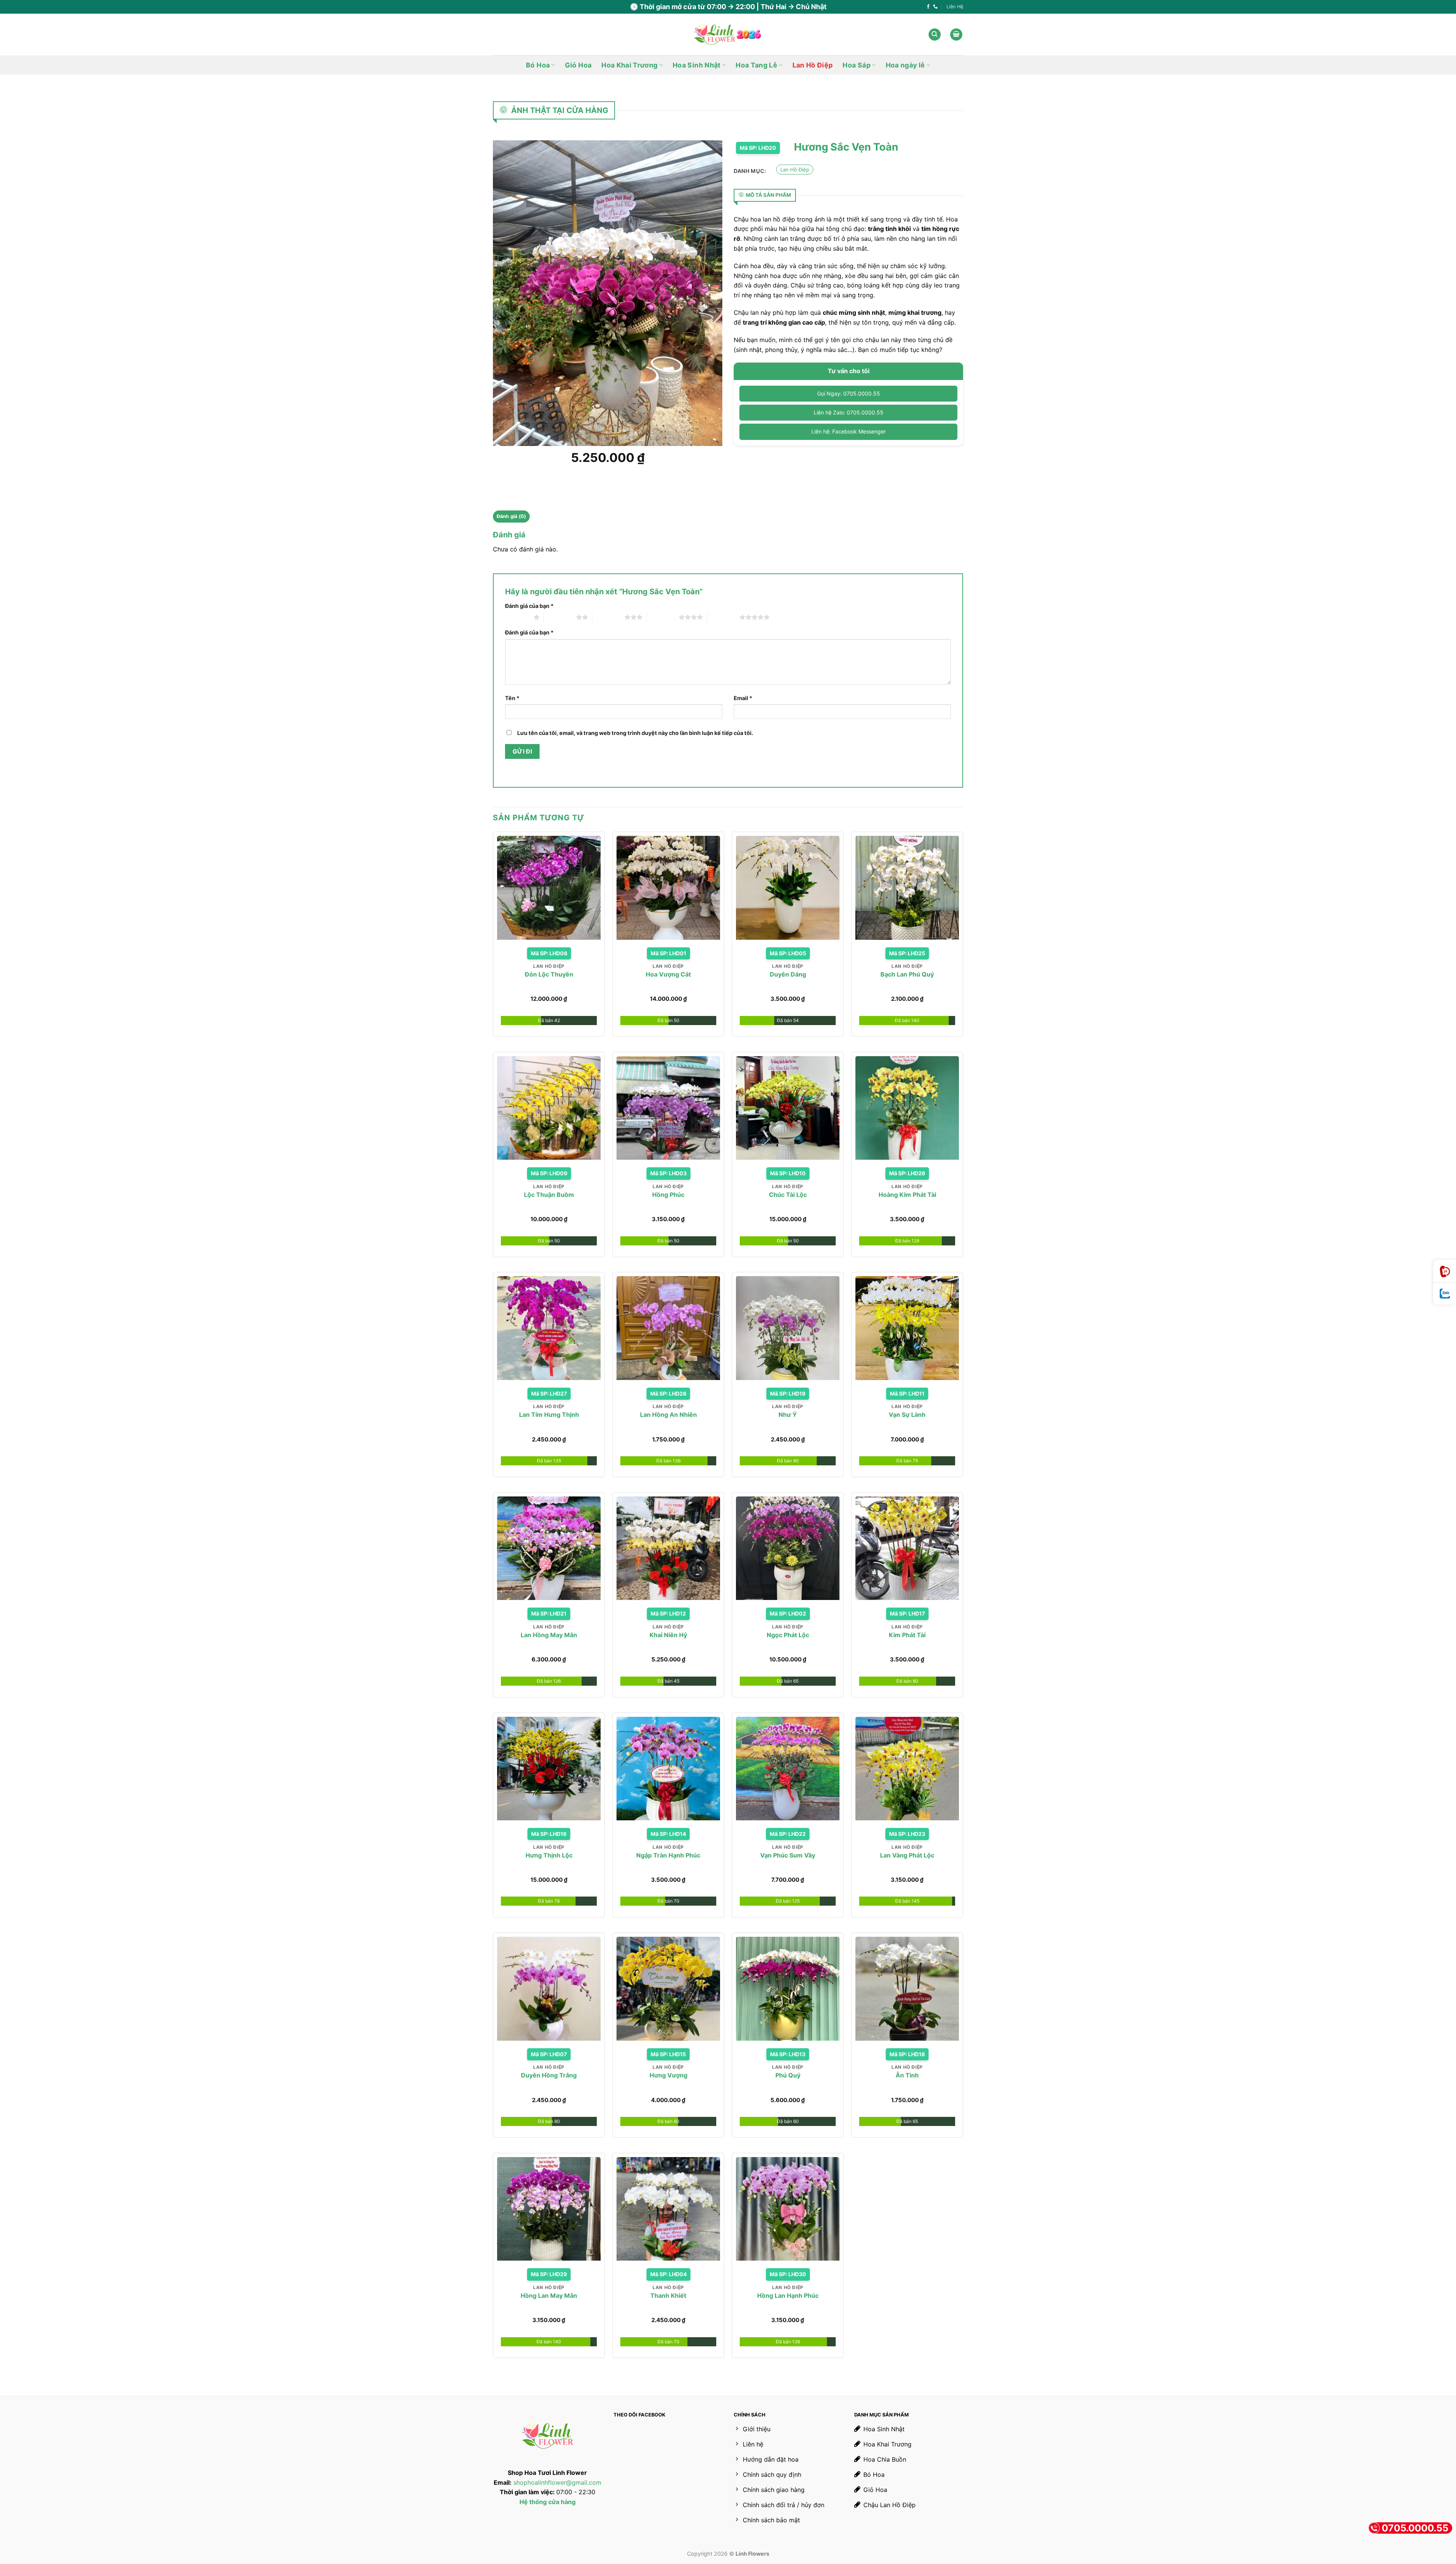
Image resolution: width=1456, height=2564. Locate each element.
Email (743, 698)
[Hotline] (1445, 1271)
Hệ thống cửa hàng (548, 2502)
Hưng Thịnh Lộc (549, 1855)
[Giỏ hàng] (956, 35)
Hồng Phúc (668, 1195)
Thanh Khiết (668, 2296)
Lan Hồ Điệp (813, 65)
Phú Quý (788, 2075)
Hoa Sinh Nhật (697, 65)
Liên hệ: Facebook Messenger (849, 431)
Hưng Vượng (668, 2075)
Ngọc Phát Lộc (788, 1635)
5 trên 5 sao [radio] (723, 617)
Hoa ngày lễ (905, 65)
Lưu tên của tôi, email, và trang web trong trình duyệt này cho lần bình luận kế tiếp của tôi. (635, 733)
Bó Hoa (538, 65)
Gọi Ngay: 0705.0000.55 (849, 393)
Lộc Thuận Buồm (549, 1195)
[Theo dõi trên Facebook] (928, 7)
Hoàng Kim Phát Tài (907, 1195)
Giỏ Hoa (578, 65)
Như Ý (788, 1415)
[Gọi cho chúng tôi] (935, 7)
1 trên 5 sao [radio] (517, 617)
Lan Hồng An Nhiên (668, 1415)
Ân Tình (907, 2075)
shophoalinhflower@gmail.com (557, 2482)
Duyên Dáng (788, 974)
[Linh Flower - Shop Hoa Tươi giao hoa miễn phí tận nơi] (728, 35)
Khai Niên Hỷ (668, 1635)
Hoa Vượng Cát (668, 974)
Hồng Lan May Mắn (549, 2296)
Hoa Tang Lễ (756, 65)
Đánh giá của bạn (529, 606)
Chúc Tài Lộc (788, 1195)
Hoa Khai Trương (629, 65)
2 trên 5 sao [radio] (560, 617)
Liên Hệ (955, 7)
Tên (512, 698)
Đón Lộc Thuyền (549, 974)
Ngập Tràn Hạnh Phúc (668, 1855)
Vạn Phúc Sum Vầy (788, 1855)
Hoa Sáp (856, 65)
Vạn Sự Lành (907, 1415)
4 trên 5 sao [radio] (663, 617)
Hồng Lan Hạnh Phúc (788, 2296)
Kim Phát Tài (907, 1635)
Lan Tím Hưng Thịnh (549, 1415)
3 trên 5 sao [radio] (608, 617)
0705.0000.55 (1415, 2528)
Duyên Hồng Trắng (549, 2075)
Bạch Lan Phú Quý (907, 974)
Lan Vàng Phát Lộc (907, 1855)
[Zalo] (1445, 1294)
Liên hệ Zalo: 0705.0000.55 (849, 412)
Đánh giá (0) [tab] (511, 516)
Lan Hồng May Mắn (549, 1635)
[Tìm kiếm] (935, 35)
